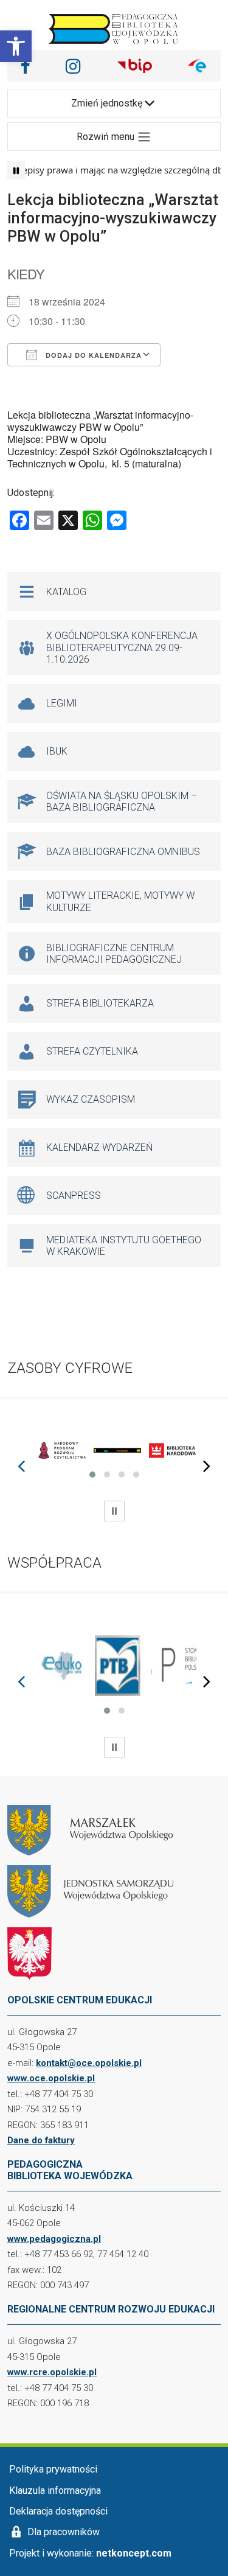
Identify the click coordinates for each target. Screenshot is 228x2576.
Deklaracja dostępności (58, 2511)
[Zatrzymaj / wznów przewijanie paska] (16, 170)
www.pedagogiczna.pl (54, 2239)
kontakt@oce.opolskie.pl (89, 2063)
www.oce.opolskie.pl (51, 2078)
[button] (16, 46)
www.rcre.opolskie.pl (52, 2372)
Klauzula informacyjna (55, 2490)
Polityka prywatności (53, 2469)
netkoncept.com (134, 2553)
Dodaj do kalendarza (92, 355)
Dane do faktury (41, 2140)
